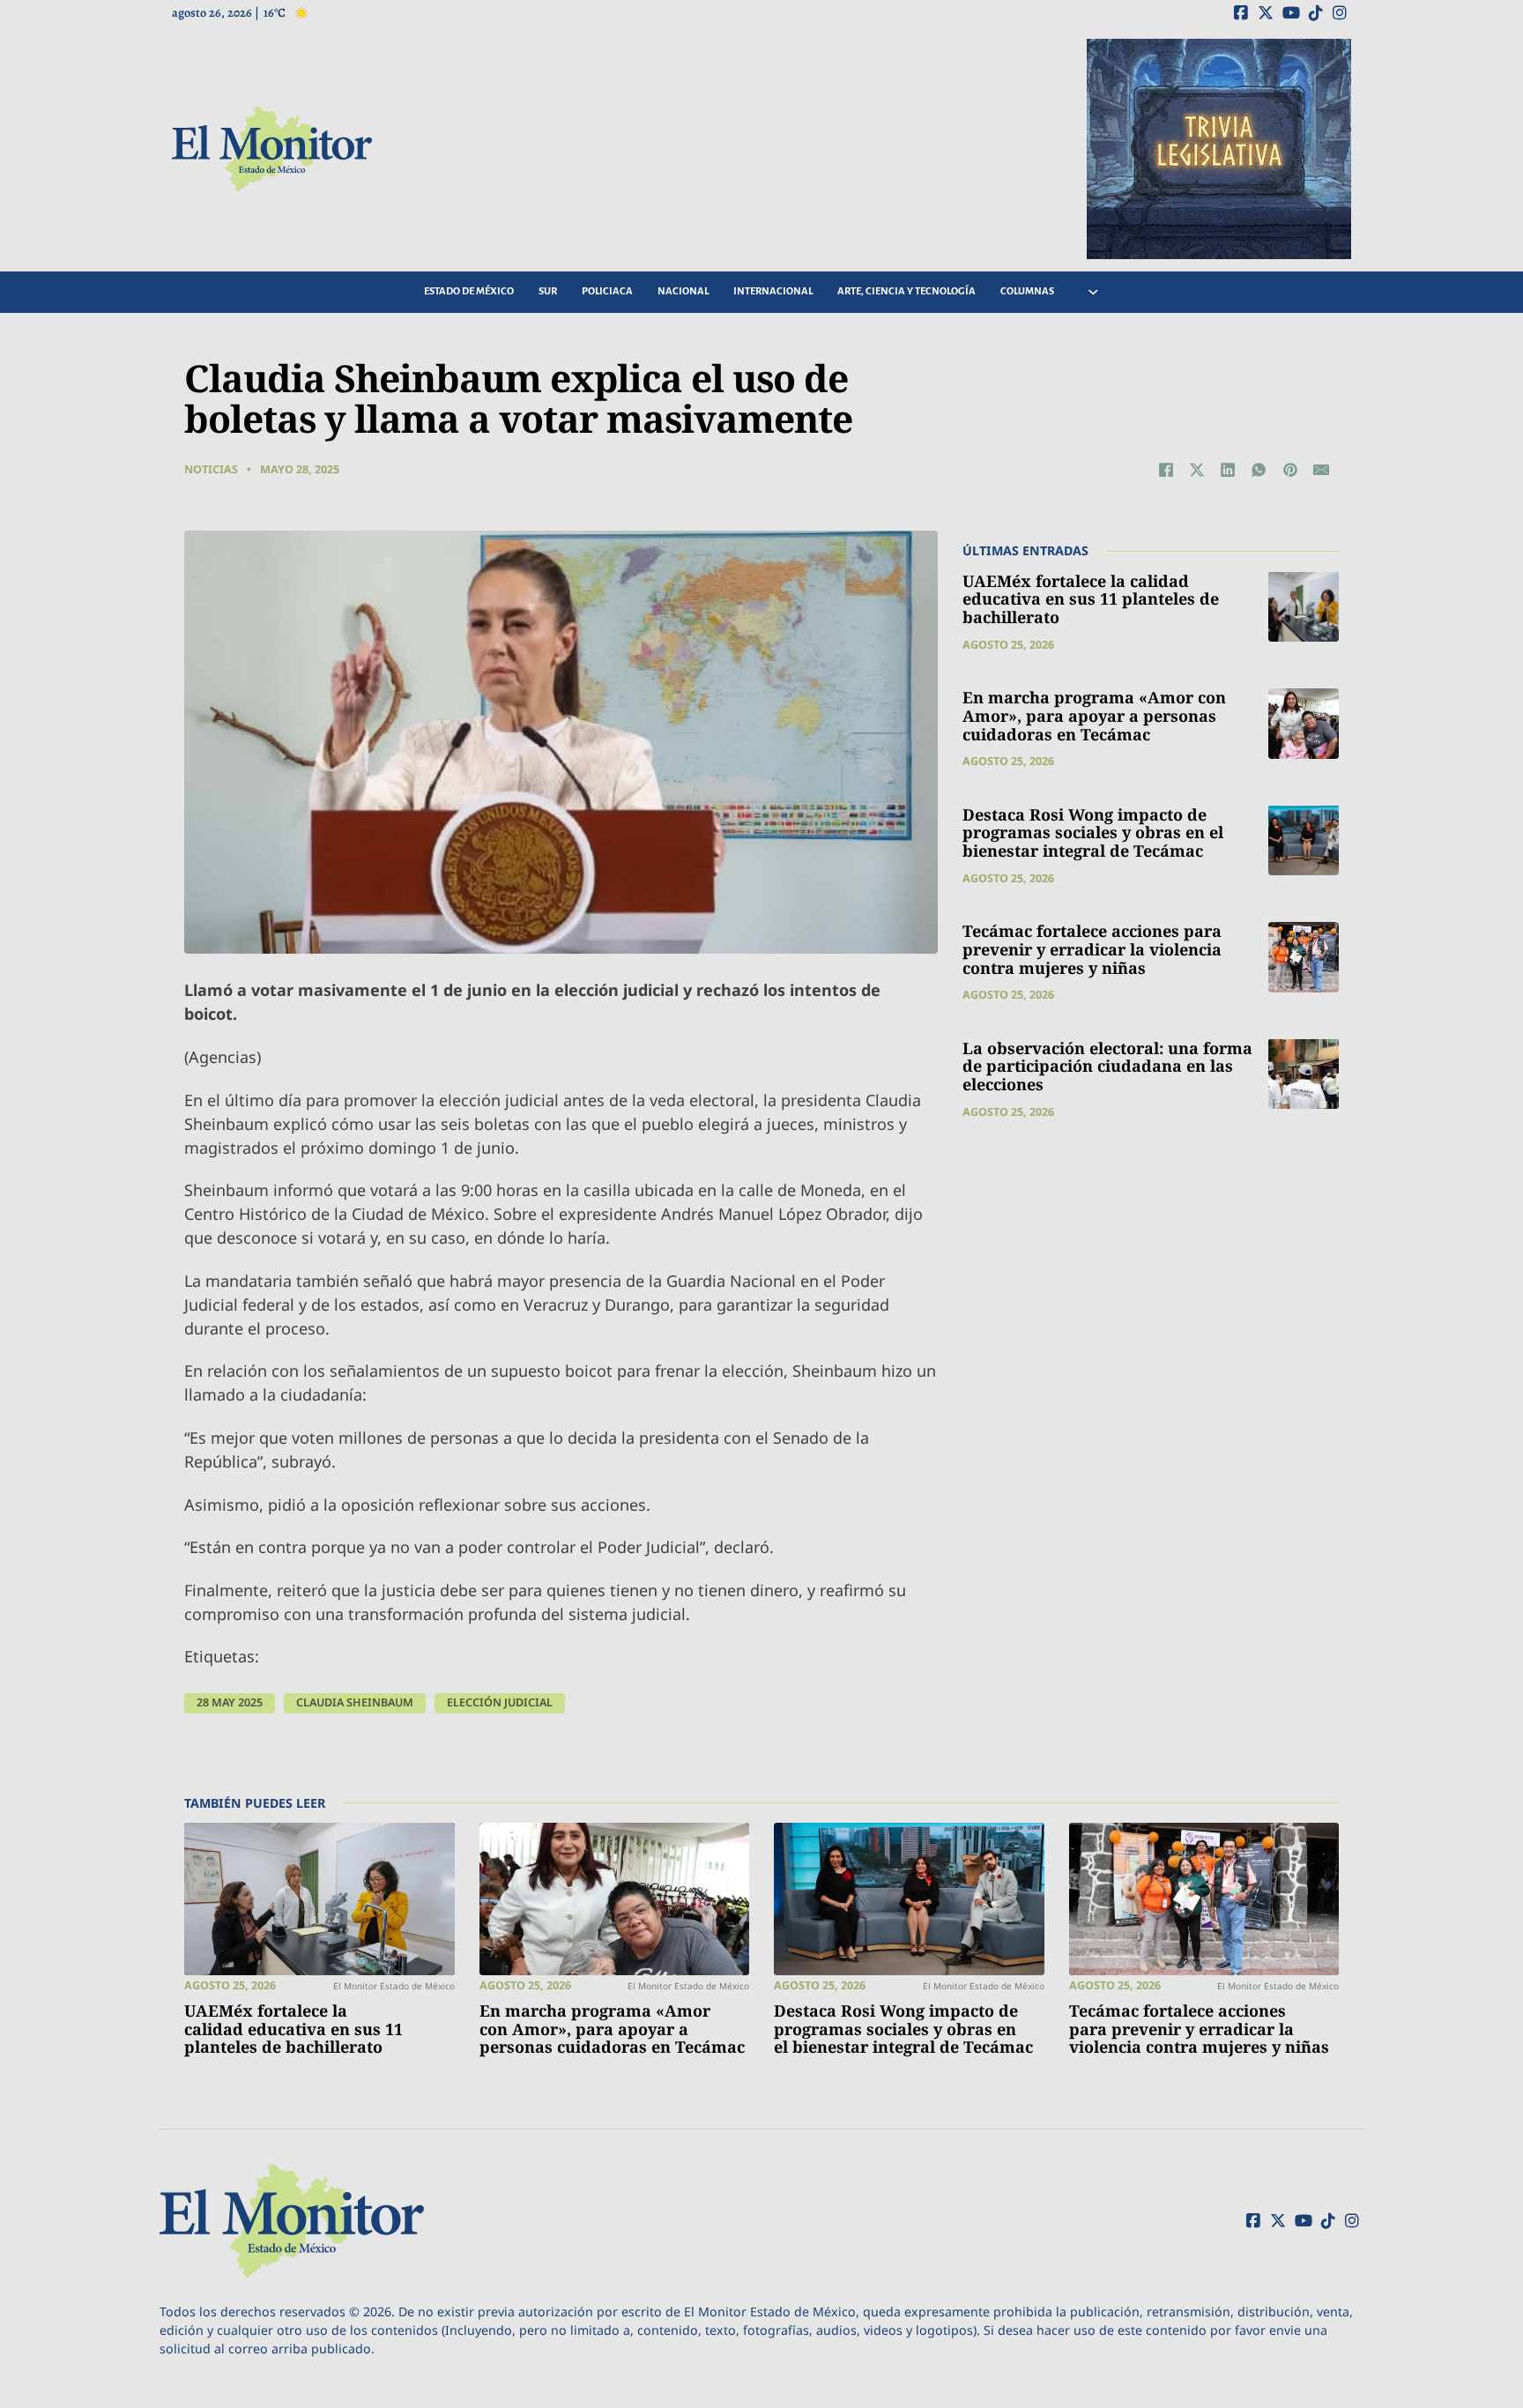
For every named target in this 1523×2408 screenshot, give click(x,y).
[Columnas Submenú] (1093, 292)
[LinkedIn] (1228, 470)
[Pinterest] (1290, 470)
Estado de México (469, 291)
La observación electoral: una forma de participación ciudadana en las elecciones (1107, 1065)
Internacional (773, 291)
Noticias (211, 469)
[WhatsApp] (1259, 470)
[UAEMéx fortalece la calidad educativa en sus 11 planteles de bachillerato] (1304, 606)
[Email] (1321, 470)
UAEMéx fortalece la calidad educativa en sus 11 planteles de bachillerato (1091, 598)
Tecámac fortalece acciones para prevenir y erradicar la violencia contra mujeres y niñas (1092, 949)
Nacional (683, 291)
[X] (1197, 470)
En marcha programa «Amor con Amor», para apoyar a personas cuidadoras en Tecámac (1094, 715)
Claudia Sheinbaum (355, 1702)
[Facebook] (1166, 470)
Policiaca (607, 291)
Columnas (1027, 291)
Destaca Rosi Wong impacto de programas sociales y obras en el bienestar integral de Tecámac (1093, 832)
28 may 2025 (230, 1702)
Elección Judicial (500, 1702)
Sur (548, 291)
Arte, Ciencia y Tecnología (906, 291)
